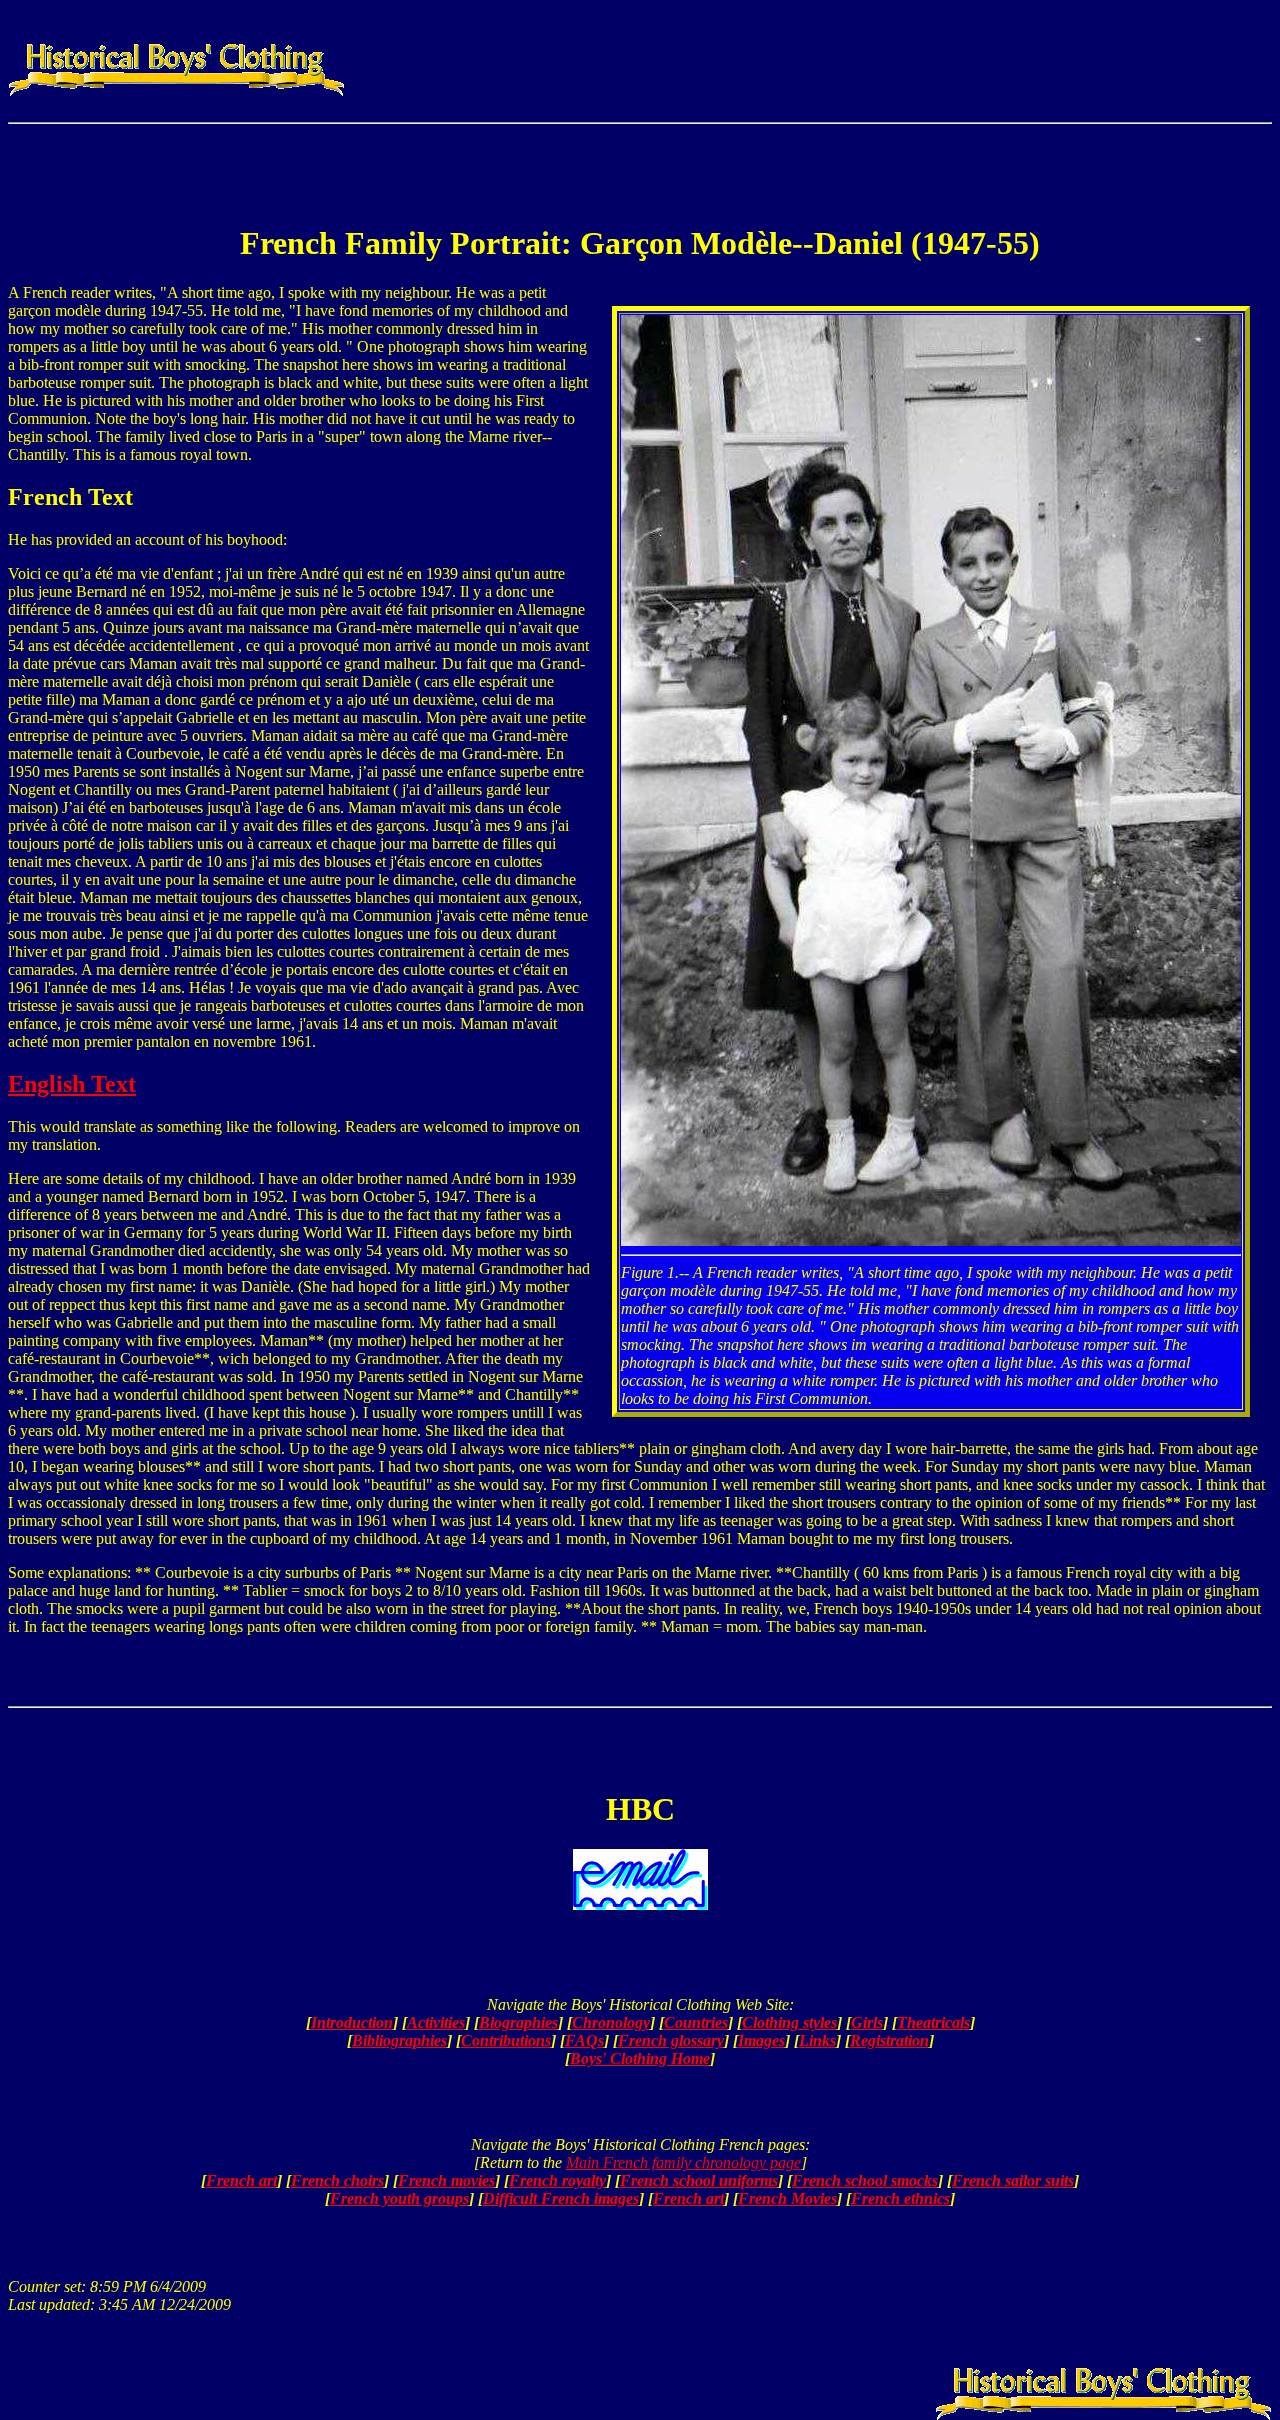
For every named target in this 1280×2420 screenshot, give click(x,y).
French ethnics (900, 2198)
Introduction (352, 2022)
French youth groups (399, 2198)
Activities (436, 2022)
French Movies (787, 2198)
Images (761, 2040)
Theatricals (933, 2022)
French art (241, 2180)
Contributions (506, 2040)
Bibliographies (399, 2040)
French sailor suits (1013, 2180)
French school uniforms (699, 2180)
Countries (696, 2022)
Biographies (518, 2022)
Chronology (611, 2022)
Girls (867, 2022)
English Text (72, 1084)
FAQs (584, 2040)
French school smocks (865, 2180)
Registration (889, 2040)
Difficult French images (561, 2198)
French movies (446, 2180)
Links (817, 2040)
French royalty (557, 2180)
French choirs (337, 2180)
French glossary (671, 2040)
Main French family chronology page (683, 2162)
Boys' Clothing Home (640, 2058)
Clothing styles (789, 2022)
